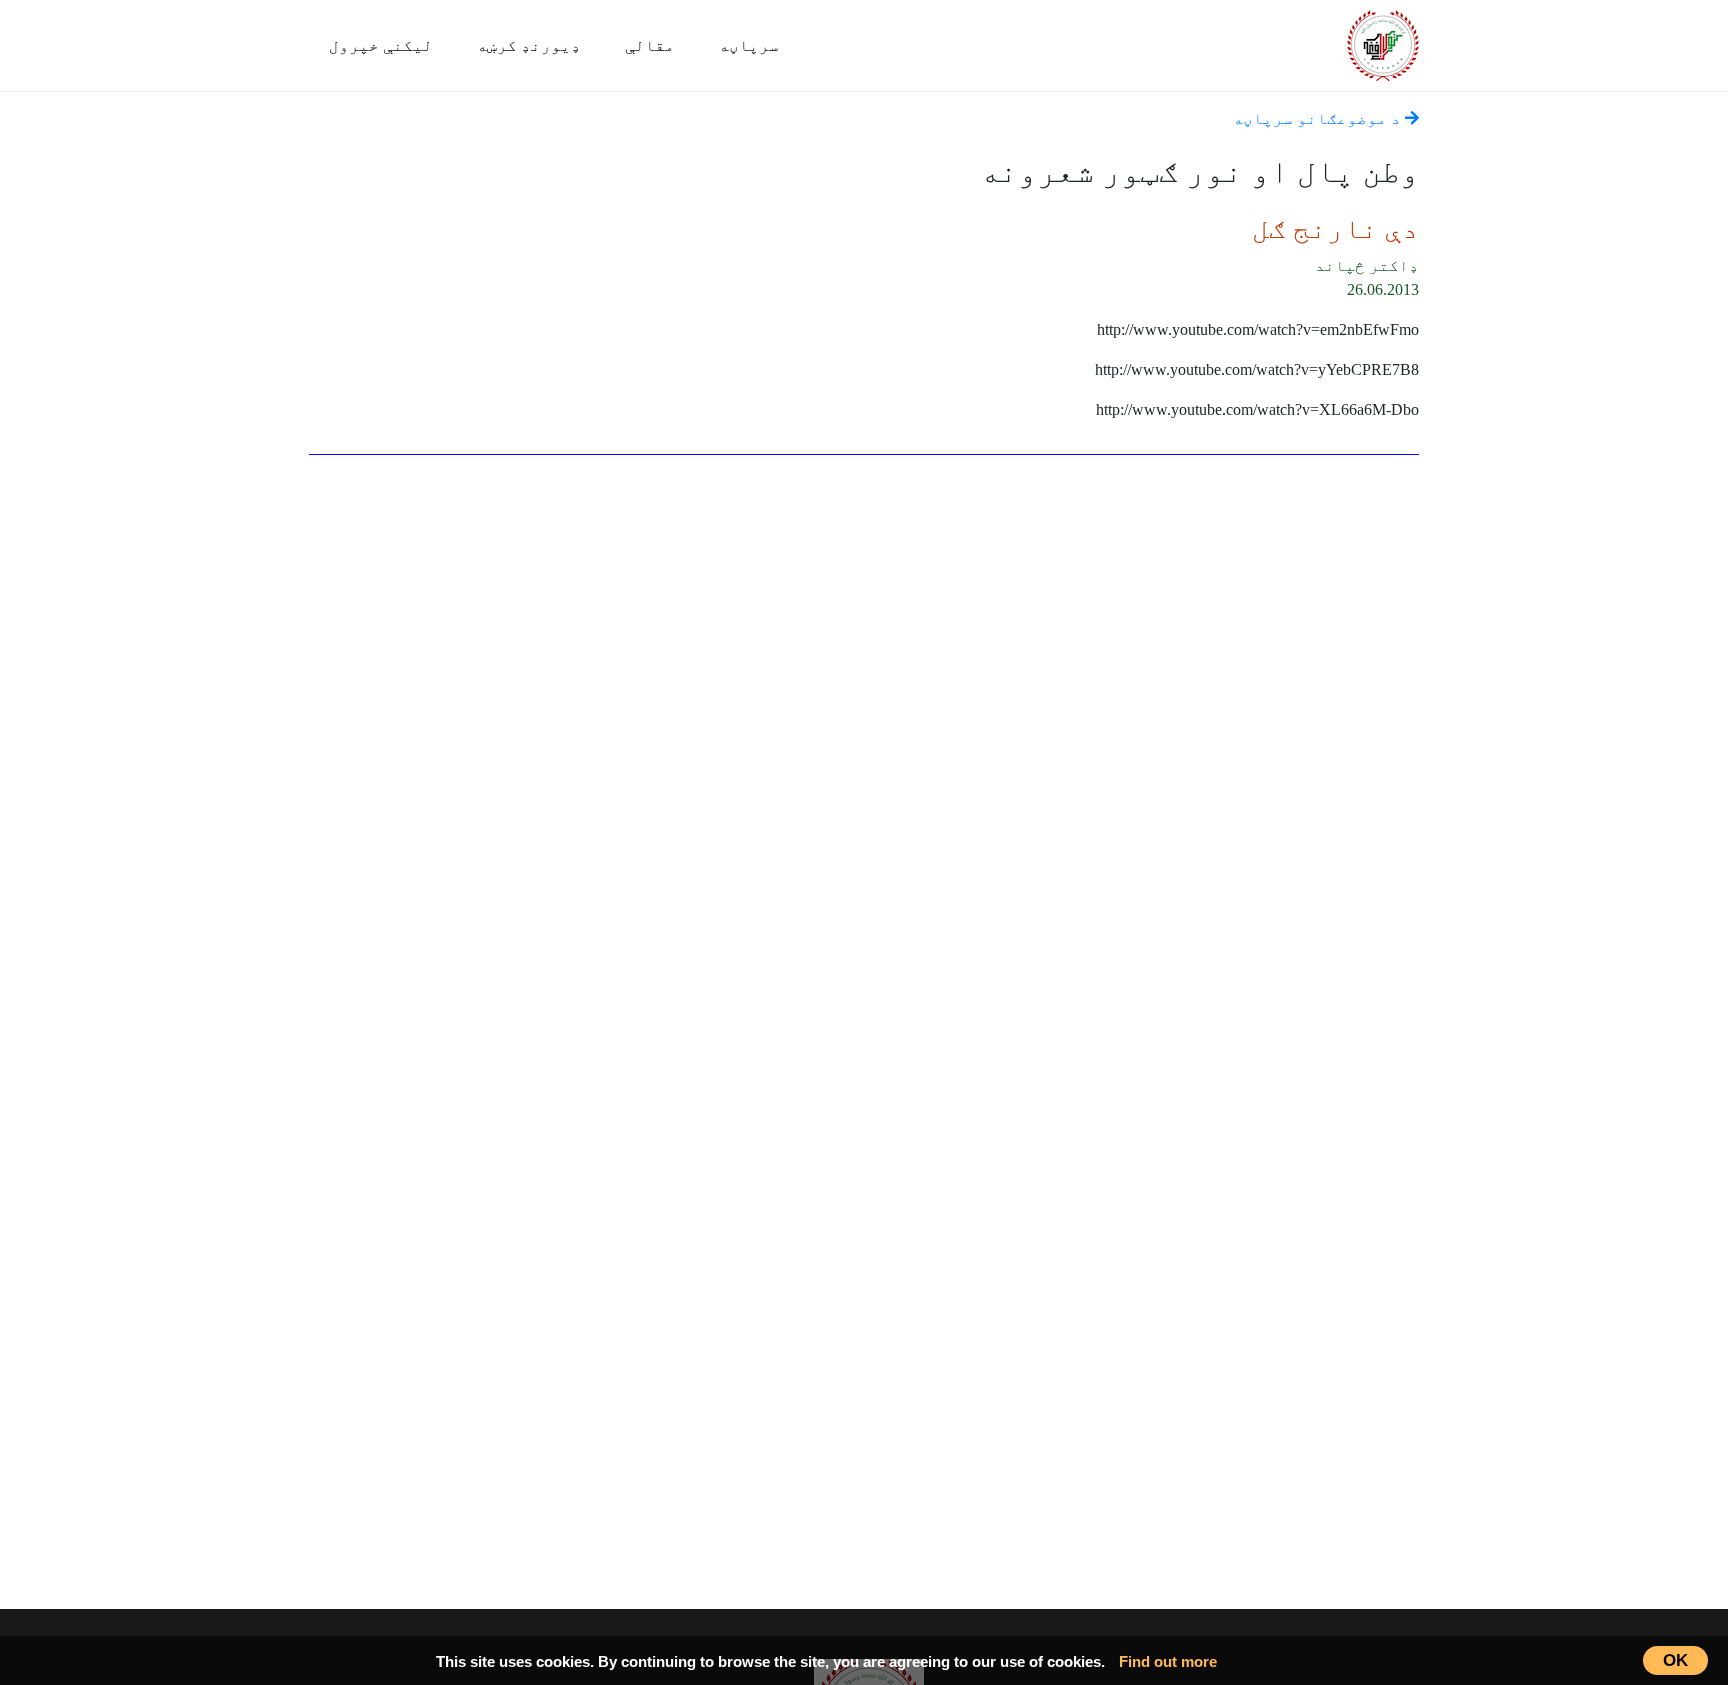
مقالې (650, 45)
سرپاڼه (749, 45)
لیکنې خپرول (381, 45)
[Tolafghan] (1383, 42)
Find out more (1168, 1661)
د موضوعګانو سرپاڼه (1319, 118)
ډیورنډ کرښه (529, 45)
